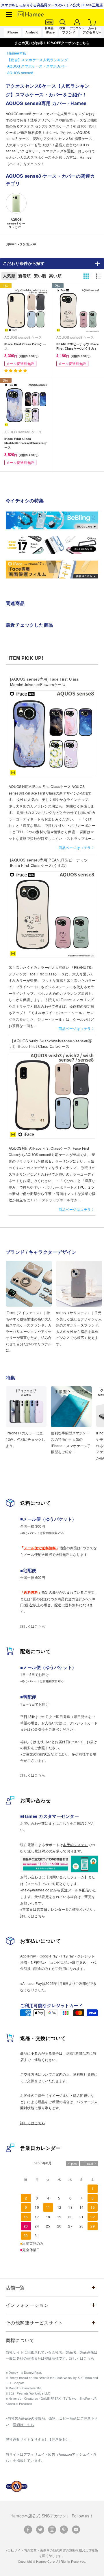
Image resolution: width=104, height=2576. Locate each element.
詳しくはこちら (33, 1626)
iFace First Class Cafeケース (25, 346)
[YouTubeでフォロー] (76, 2530)
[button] (16, 370)
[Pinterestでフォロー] (64, 2530)
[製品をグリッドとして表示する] (86, 276)
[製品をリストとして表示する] (99, 276)
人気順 (9, 276)
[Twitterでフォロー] (40, 2530)
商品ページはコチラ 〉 (77, 847)
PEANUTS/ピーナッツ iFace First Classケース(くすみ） (78, 346)
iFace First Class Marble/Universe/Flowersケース (26, 443)
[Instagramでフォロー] (52, 2530)
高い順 (55, 276)
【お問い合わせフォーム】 (67, 1877)
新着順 (24, 276)
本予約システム (76, 1845)
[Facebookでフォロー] (28, 2530)
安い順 (40, 276)
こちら (64, 1823)
